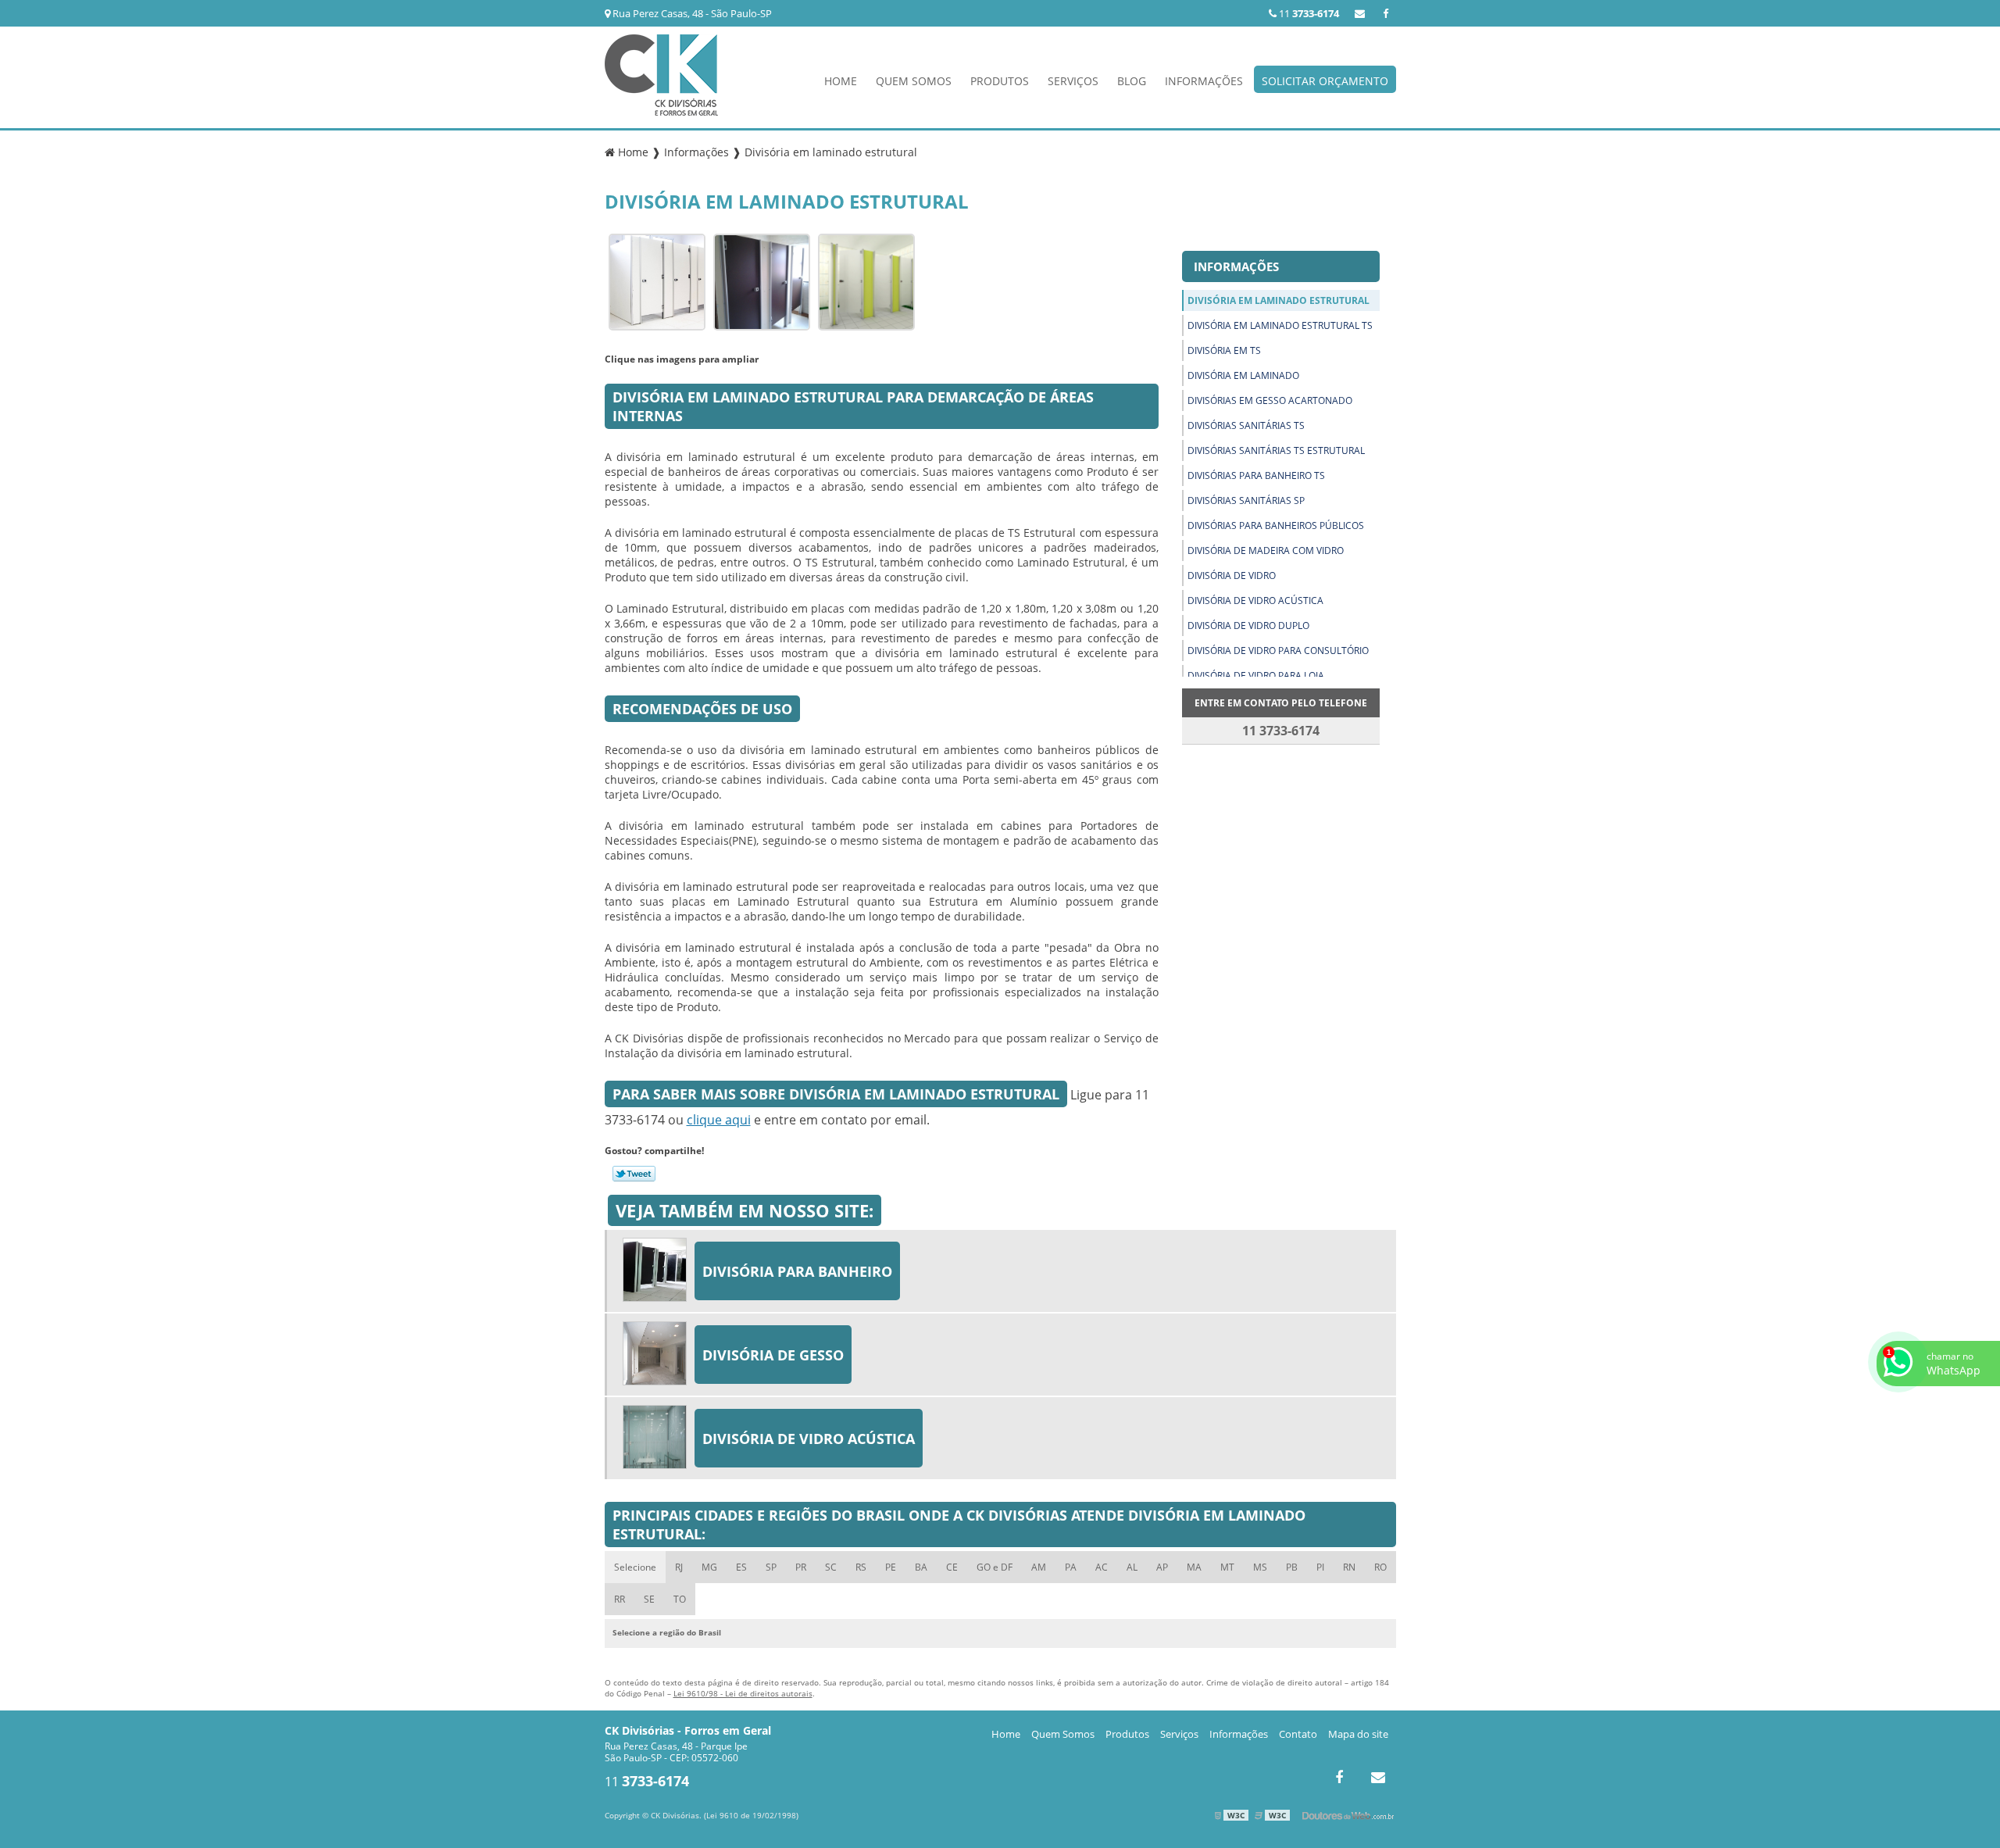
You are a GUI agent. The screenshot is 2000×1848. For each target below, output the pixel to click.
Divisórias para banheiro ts (1256, 475)
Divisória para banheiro (797, 1271)
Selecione (635, 1567)
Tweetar (634, 1174)
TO (680, 1599)
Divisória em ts (1224, 350)
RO (1380, 1567)
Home (841, 81)
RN (1349, 1567)
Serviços (1073, 81)
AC (1102, 1567)
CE (952, 1567)
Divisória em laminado (1243, 375)
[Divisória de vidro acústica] (659, 1438)
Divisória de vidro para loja (1256, 676)
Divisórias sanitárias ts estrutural (1276, 450)
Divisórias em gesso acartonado (1270, 400)
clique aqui (719, 1120)
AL (1132, 1567)
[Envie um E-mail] (1360, 13)
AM (1039, 1567)
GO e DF (995, 1567)
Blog (1132, 81)
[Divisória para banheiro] (659, 1271)
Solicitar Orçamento (1325, 81)
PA (1071, 1567)
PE (891, 1567)
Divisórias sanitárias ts (1246, 425)
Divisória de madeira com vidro (1266, 550)
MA (1194, 1567)
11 (1308, 13)
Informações (1204, 81)
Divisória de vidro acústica (1255, 601)
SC (831, 1567)
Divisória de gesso (773, 1355)
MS (1260, 1567)
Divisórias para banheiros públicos (1276, 525)
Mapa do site (1358, 1734)
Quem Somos (914, 81)
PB (1292, 1567)
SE (649, 1599)
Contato (1298, 1734)
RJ (679, 1567)
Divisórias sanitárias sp (1246, 500)
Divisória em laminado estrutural (1279, 300)
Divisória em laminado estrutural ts (1280, 325)
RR (620, 1599)
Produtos (1000, 81)
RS (861, 1567)
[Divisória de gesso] (659, 1355)
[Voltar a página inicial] (661, 73)
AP (1162, 1567)
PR (801, 1567)
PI (1320, 1567)
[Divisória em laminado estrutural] (657, 281)
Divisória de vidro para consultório (1278, 651)
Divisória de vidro (1232, 575)
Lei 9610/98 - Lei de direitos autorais (743, 1693)
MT (1227, 1567)
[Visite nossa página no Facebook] (1386, 13)
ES (741, 1567)
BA (921, 1567)
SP (771, 1567)
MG (709, 1567)
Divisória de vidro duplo (1248, 626)
